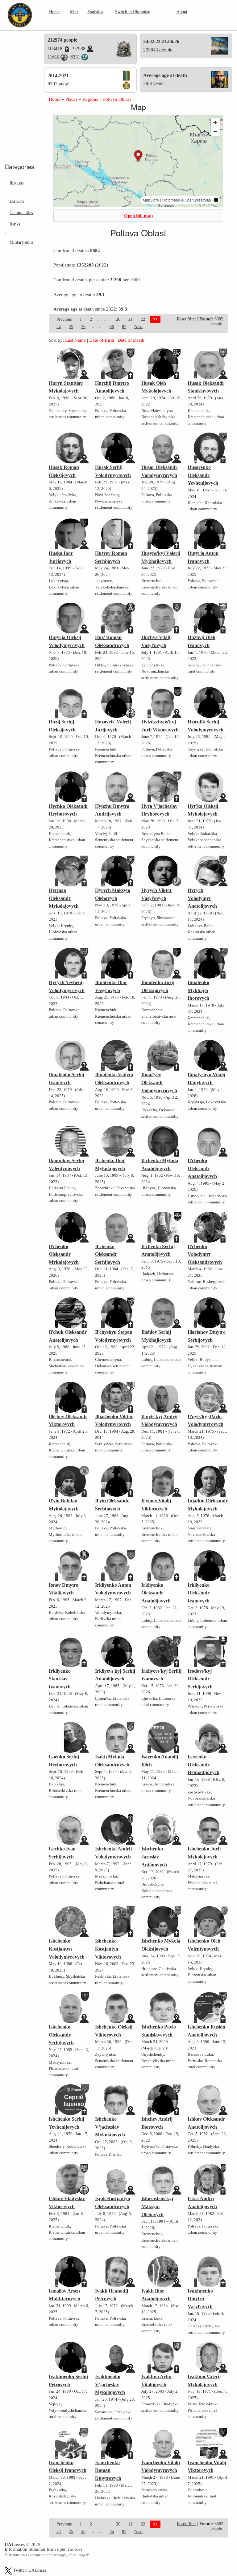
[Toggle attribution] (216, 200)
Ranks (15, 224)
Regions (17, 183)
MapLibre (151, 200)
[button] (138, 156)
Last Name (76, 340)
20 (118, 319)
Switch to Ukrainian (133, 12)
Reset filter (186, 319)
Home (54, 12)
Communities (21, 213)
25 (71, 327)
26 (83, 327)
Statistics (95, 12)
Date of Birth (102, 340)
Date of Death (131, 340)
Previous (64, 319)
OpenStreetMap (198, 200)
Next (138, 327)
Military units (21, 242)
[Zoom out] (215, 131)
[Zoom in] (215, 122)
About (182, 12)
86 (112, 327)
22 (143, 319)
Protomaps (171, 200)
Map (74, 12)
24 (59, 327)
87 (124, 327)
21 (131, 319)
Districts (17, 201)
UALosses (37, 2570)
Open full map (138, 216)
